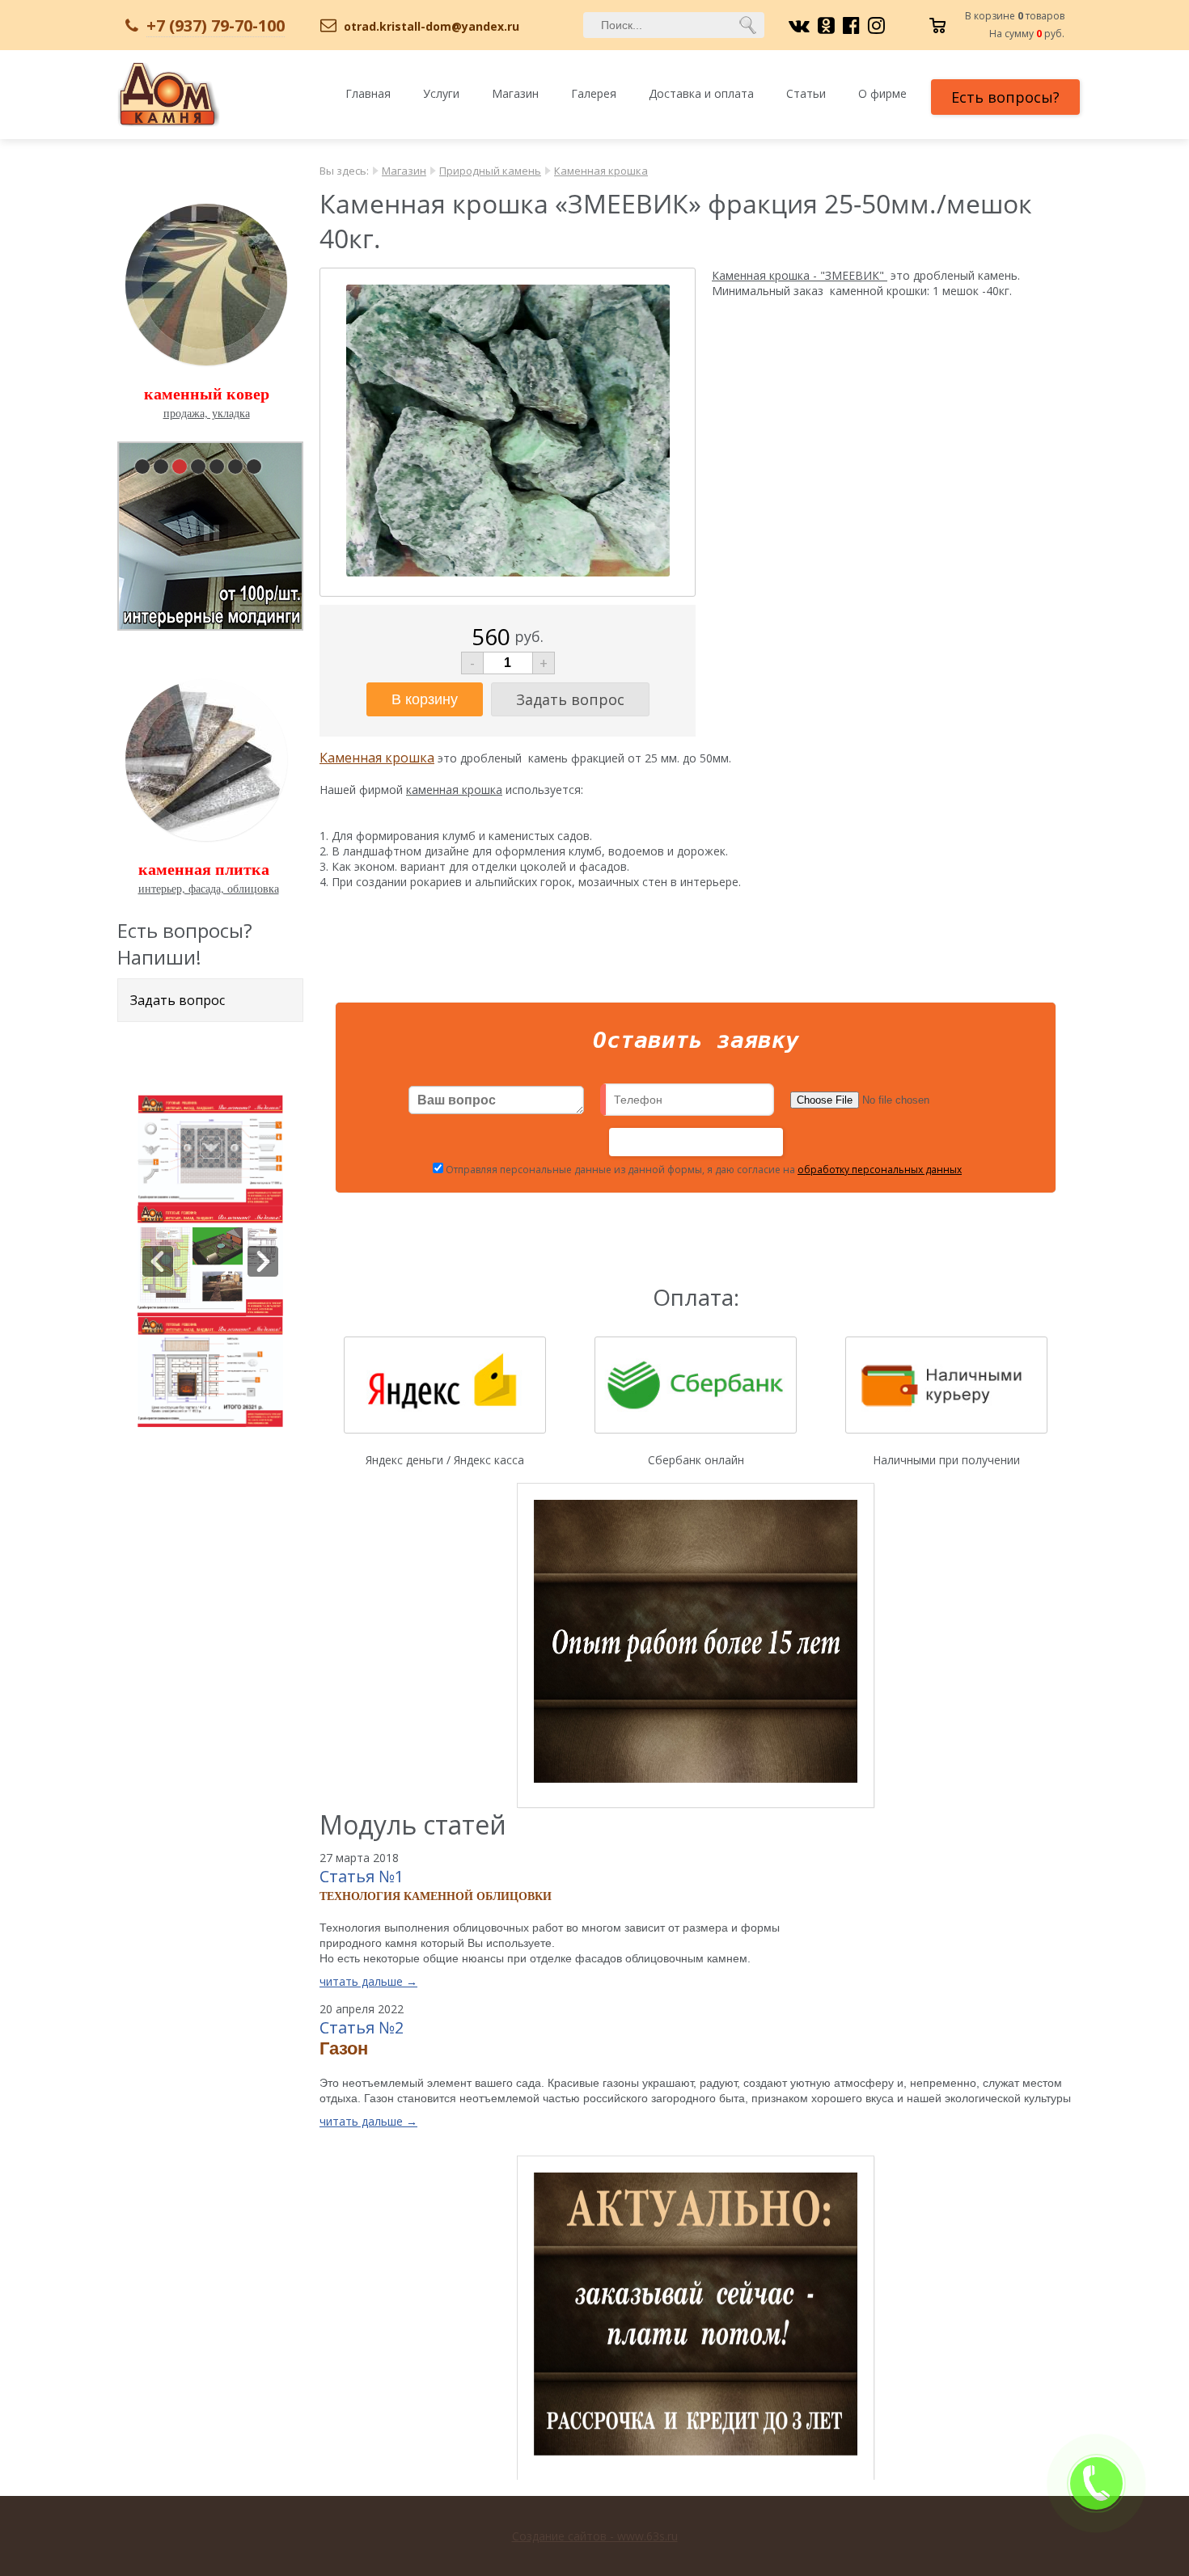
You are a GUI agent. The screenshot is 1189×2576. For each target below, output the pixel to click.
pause (212, 533)
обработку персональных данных (880, 1170)
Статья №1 (362, 1876)
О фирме (882, 93)
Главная (368, 93)
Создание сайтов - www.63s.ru (595, 2536)
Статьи (806, 93)
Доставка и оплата (701, 93)
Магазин (515, 93)
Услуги (441, 93)
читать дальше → (368, 1981)
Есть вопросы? (1005, 97)
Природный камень (490, 171)
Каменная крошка (601, 171)
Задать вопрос (178, 1000)
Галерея (594, 93)
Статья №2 (362, 2027)
